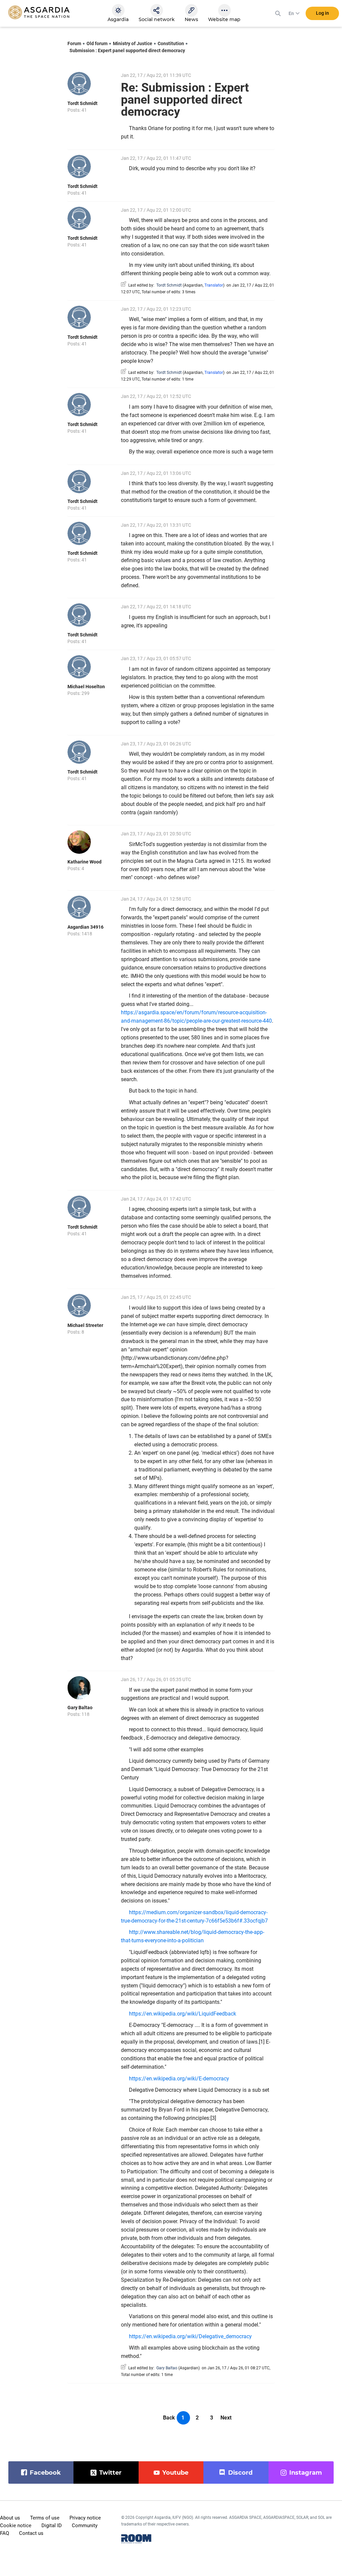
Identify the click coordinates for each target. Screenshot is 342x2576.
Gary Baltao (80, 1708)
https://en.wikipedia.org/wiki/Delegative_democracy (190, 2336)
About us (10, 2518)
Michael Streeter (85, 1325)
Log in (322, 13)
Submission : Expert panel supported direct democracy (127, 50)
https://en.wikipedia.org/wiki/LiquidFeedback (183, 2014)
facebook (45, 2473)
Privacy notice (85, 2518)
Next (226, 2418)
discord (240, 2473)
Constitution (171, 43)
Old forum (97, 43)
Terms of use (45, 2518)
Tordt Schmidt (82, 103)
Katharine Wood (84, 862)
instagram (306, 2473)
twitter (110, 2473)
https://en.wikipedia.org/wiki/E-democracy (179, 2079)
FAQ (5, 2533)
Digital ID (52, 2526)
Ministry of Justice (133, 43)
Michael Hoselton (86, 687)
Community (85, 2526)
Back (169, 2418)
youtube (175, 2473)
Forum (74, 43)
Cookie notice (16, 2526)
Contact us (31, 2533)
